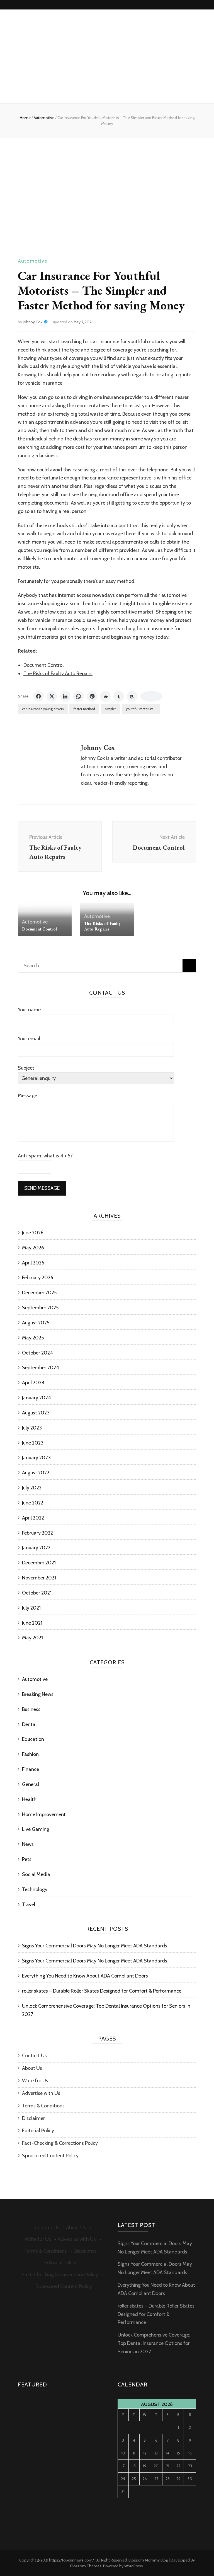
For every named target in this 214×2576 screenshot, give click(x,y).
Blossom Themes (86, 2566)
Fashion (30, 1754)
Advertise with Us (41, 2093)
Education (33, 1739)
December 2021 (39, 1563)
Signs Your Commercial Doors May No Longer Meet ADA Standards (95, 1946)
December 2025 (39, 1293)
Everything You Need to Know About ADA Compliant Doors (85, 1976)
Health (29, 1799)
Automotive (33, 261)
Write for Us (35, 2081)
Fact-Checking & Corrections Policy (60, 2143)
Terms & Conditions (43, 2106)
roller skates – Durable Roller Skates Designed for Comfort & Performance (102, 1991)
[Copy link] (151, 696)
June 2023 (33, 1443)
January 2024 (37, 1398)
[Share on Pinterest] (92, 696)
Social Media (36, 1874)
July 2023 (32, 1428)
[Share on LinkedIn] (65, 696)
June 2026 (33, 1233)
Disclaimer (33, 2118)
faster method (84, 709)
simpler (110, 709)
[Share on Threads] (132, 696)
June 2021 (32, 1623)
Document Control (43, 665)
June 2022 (33, 1503)
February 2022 (37, 1533)
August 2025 (36, 1323)
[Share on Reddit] (105, 696)
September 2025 (40, 1308)
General (31, 1784)
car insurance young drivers (43, 709)
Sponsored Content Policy (50, 2156)
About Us (32, 2068)
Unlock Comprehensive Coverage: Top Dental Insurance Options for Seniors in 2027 (154, 2343)
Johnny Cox (33, 322)
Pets (27, 1859)
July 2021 (31, 1608)
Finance (31, 1769)
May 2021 (32, 1638)
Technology (35, 1889)
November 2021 (39, 1578)
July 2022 (32, 1488)
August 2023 (36, 1413)
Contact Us (34, 2056)
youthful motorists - (141, 709)
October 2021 (37, 1593)
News (28, 1844)
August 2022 (36, 1473)
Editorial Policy (38, 2131)
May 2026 (33, 1248)
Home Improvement (44, 1814)
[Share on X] (52, 696)
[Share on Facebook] (38, 696)
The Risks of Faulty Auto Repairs (58, 673)
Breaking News (38, 1694)
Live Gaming (36, 1829)
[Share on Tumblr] (119, 696)
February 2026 (38, 1278)
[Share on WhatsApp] (79, 696)
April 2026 (33, 1263)
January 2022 (36, 1548)
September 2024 (41, 1368)
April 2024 (33, 1383)
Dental (29, 1724)
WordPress (134, 2566)
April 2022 (33, 1518)
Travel (29, 1904)
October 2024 (37, 1353)
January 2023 (36, 1458)
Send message (42, 1188)
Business (31, 1709)
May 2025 (33, 1338)
